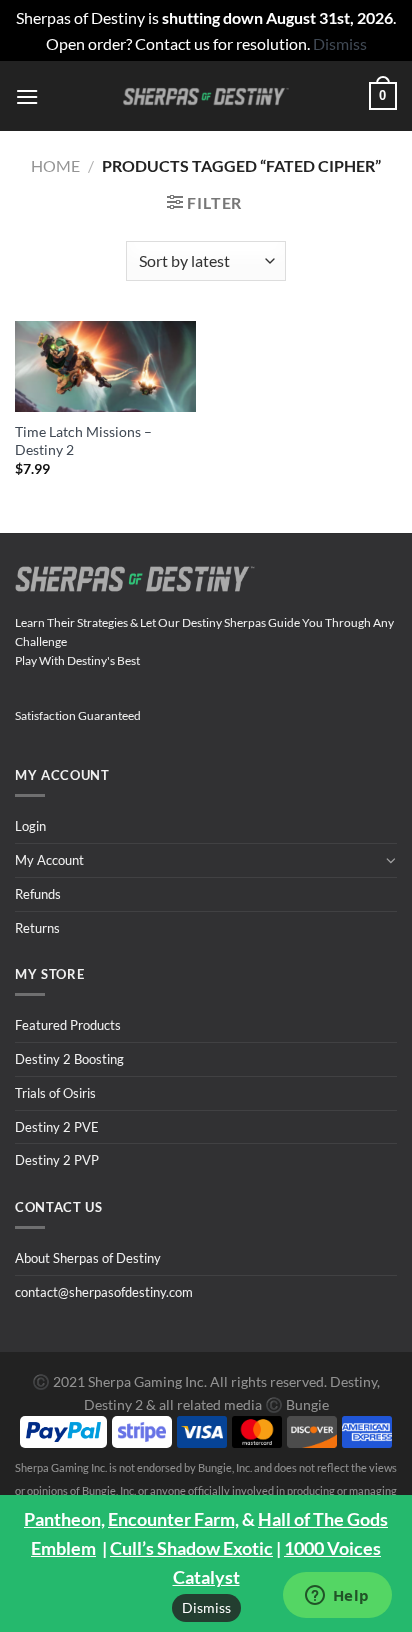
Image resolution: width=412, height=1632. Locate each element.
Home (55, 165)
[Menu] (27, 96)
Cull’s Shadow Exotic (191, 1548)
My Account (49, 860)
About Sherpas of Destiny (88, 1258)
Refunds (38, 894)
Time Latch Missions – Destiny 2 (83, 441)
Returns (37, 928)
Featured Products (68, 1025)
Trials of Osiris (55, 1093)
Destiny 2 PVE (57, 1127)
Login (30, 826)
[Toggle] (390, 860)
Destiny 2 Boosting (69, 1059)
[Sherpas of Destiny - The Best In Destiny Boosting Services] (206, 96)
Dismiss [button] (340, 43)
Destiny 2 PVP (57, 1160)
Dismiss (206, 1607)
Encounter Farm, (173, 1519)
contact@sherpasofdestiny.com (104, 1292)
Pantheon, (64, 1519)
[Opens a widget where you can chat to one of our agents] (337, 1597)
